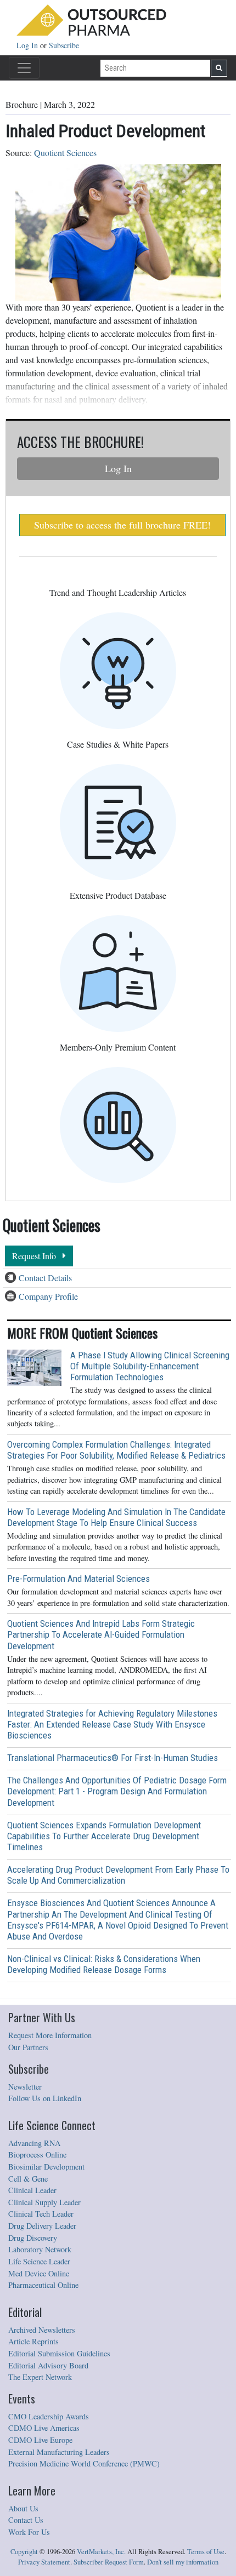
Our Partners (28, 2047)
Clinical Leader (32, 2190)
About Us (23, 2508)
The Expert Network (40, 2377)
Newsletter (25, 2087)
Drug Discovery (33, 2238)
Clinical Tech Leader (41, 2214)
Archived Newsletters (42, 2330)
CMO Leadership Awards (49, 2416)
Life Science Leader (39, 2261)
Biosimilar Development (46, 2167)
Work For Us (29, 2532)
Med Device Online (39, 2273)
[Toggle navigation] (24, 68)
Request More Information (50, 2035)
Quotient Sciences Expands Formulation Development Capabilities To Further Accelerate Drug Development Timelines (104, 1836)
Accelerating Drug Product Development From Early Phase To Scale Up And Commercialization (118, 1875)
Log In (28, 45)
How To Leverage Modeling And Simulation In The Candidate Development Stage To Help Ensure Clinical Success (116, 1517)
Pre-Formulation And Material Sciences (78, 1579)
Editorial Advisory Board (48, 2365)
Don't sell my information (183, 2562)
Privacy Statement (44, 2562)
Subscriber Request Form (109, 2562)
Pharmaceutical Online (43, 2285)
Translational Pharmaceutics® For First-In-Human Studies (113, 1758)
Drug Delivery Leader (42, 2226)
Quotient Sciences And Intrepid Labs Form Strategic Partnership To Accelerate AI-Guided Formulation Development (101, 1634)
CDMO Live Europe (40, 2440)
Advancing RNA (34, 2143)
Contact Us (26, 2520)
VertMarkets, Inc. (101, 2552)
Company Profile (48, 1296)
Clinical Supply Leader (44, 2202)
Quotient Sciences (65, 153)
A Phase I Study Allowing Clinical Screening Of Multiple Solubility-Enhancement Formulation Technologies (150, 1366)
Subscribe (64, 45)
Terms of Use (206, 2552)
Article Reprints (33, 2341)
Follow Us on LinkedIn (45, 2098)
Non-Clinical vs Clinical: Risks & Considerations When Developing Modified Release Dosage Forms (104, 1964)
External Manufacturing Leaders (59, 2452)
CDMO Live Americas (44, 2428)
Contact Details (45, 1278)
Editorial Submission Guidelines (59, 2353)
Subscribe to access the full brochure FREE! (122, 525)
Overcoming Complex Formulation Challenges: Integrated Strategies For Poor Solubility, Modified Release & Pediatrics (116, 1450)
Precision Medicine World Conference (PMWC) (84, 2463)
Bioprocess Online (37, 2155)
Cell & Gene (28, 2179)
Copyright (24, 2552)
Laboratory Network (40, 2249)
